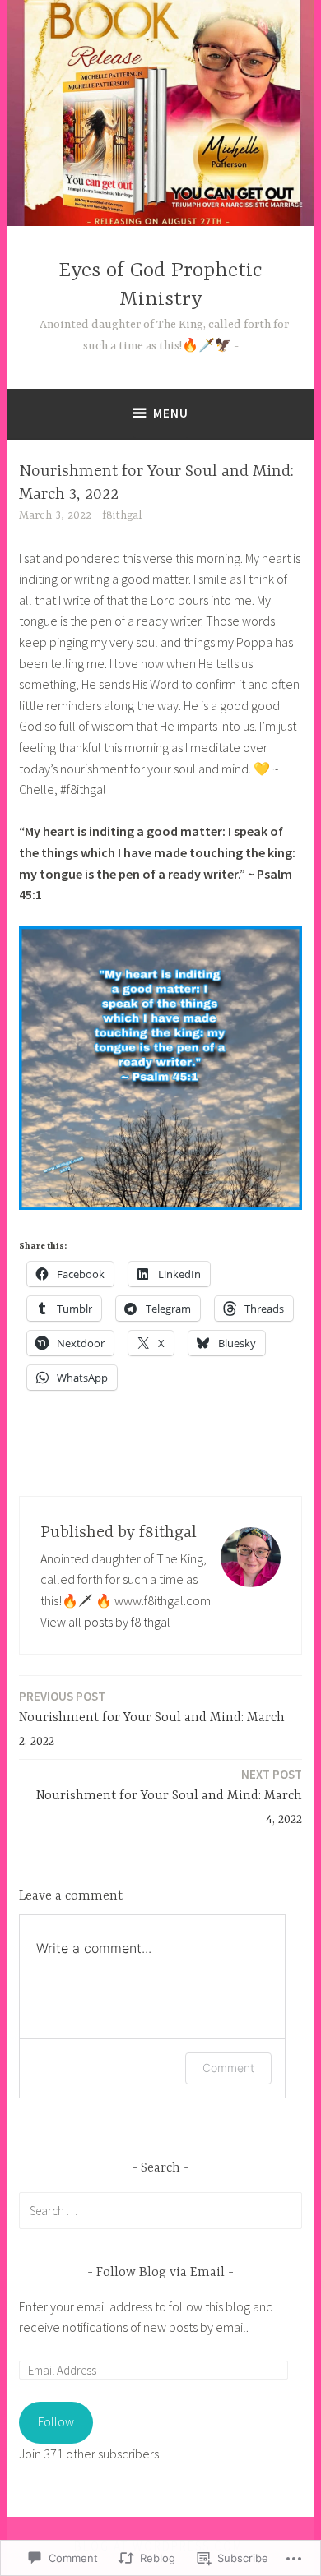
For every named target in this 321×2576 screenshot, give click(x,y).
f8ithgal (122, 515)
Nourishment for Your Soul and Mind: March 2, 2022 (152, 1719)
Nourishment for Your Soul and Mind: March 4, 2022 (169, 1797)
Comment (228, 2068)
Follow (56, 2421)
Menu (171, 413)
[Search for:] (160, 2210)
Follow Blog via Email (160, 2273)
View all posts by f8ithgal (105, 1622)
